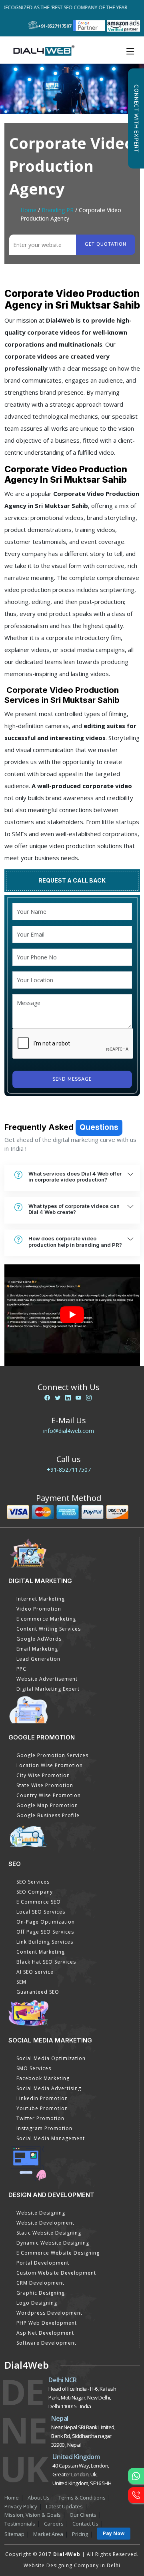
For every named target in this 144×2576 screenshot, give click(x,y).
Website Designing (41, 2213)
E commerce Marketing (46, 1619)
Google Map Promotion (47, 1805)
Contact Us (85, 2524)
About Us (39, 2498)
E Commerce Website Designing (58, 2253)
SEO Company (35, 1892)
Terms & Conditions (82, 2498)
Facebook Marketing (43, 2078)
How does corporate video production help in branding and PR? (75, 1242)
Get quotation (106, 244)
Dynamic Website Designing (53, 2243)
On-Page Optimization (46, 1922)
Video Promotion (39, 1609)
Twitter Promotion (40, 2118)
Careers (54, 2524)
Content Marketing (41, 1952)
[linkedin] (68, 1397)
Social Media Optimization (51, 2058)
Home (28, 210)
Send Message (72, 1079)
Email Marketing (37, 1649)
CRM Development (40, 2283)
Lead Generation (38, 1659)
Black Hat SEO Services (46, 1962)
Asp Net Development (45, 2333)
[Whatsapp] (136, 2476)
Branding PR (58, 210)
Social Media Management (51, 2138)
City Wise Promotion (43, 1775)
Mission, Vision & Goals (33, 2515)
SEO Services (33, 1882)
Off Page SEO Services (45, 1932)
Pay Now (114, 2533)
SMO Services (34, 2068)
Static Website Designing (49, 2233)
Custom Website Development (56, 2273)
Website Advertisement (47, 1679)
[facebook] (47, 1397)
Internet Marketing (41, 1599)
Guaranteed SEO (38, 1992)
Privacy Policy (21, 2506)
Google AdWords (39, 1639)
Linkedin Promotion (42, 2098)
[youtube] (78, 1397)
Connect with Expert (136, 118)
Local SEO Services (41, 1912)
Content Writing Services (49, 1629)
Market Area (48, 2534)
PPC (21, 1669)
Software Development (46, 2343)
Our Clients (83, 2515)
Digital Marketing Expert (48, 1689)
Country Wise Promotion (49, 1795)
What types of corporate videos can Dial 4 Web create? (74, 1209)
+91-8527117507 (69, 1470)
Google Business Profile (48, 1815)
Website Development (45, 2223)
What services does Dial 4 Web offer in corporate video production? (75, 1177)
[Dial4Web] (47, 50)
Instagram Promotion (44, 2128)
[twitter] (58, 1397)
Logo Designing (37, 2303)
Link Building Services (45, 1942)
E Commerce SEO (39, 1902)
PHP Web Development (47, 2323)
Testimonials (20, 2524)
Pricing (80, 2534)
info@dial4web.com (69, 1431)
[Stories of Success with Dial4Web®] (72, 1315)
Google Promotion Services (52, 1755)
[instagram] (89, 1397)
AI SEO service (35, 1972)
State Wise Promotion (45, 1785)
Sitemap (14, 2534)
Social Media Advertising (49, 2088)
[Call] (136, 2495)
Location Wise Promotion (50, 1765)
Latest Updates (64, 2506)
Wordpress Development (49, 2313)
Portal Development (43, 2263)
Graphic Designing (41, 2293)
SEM (21, 1982)
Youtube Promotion (42, 2108)
